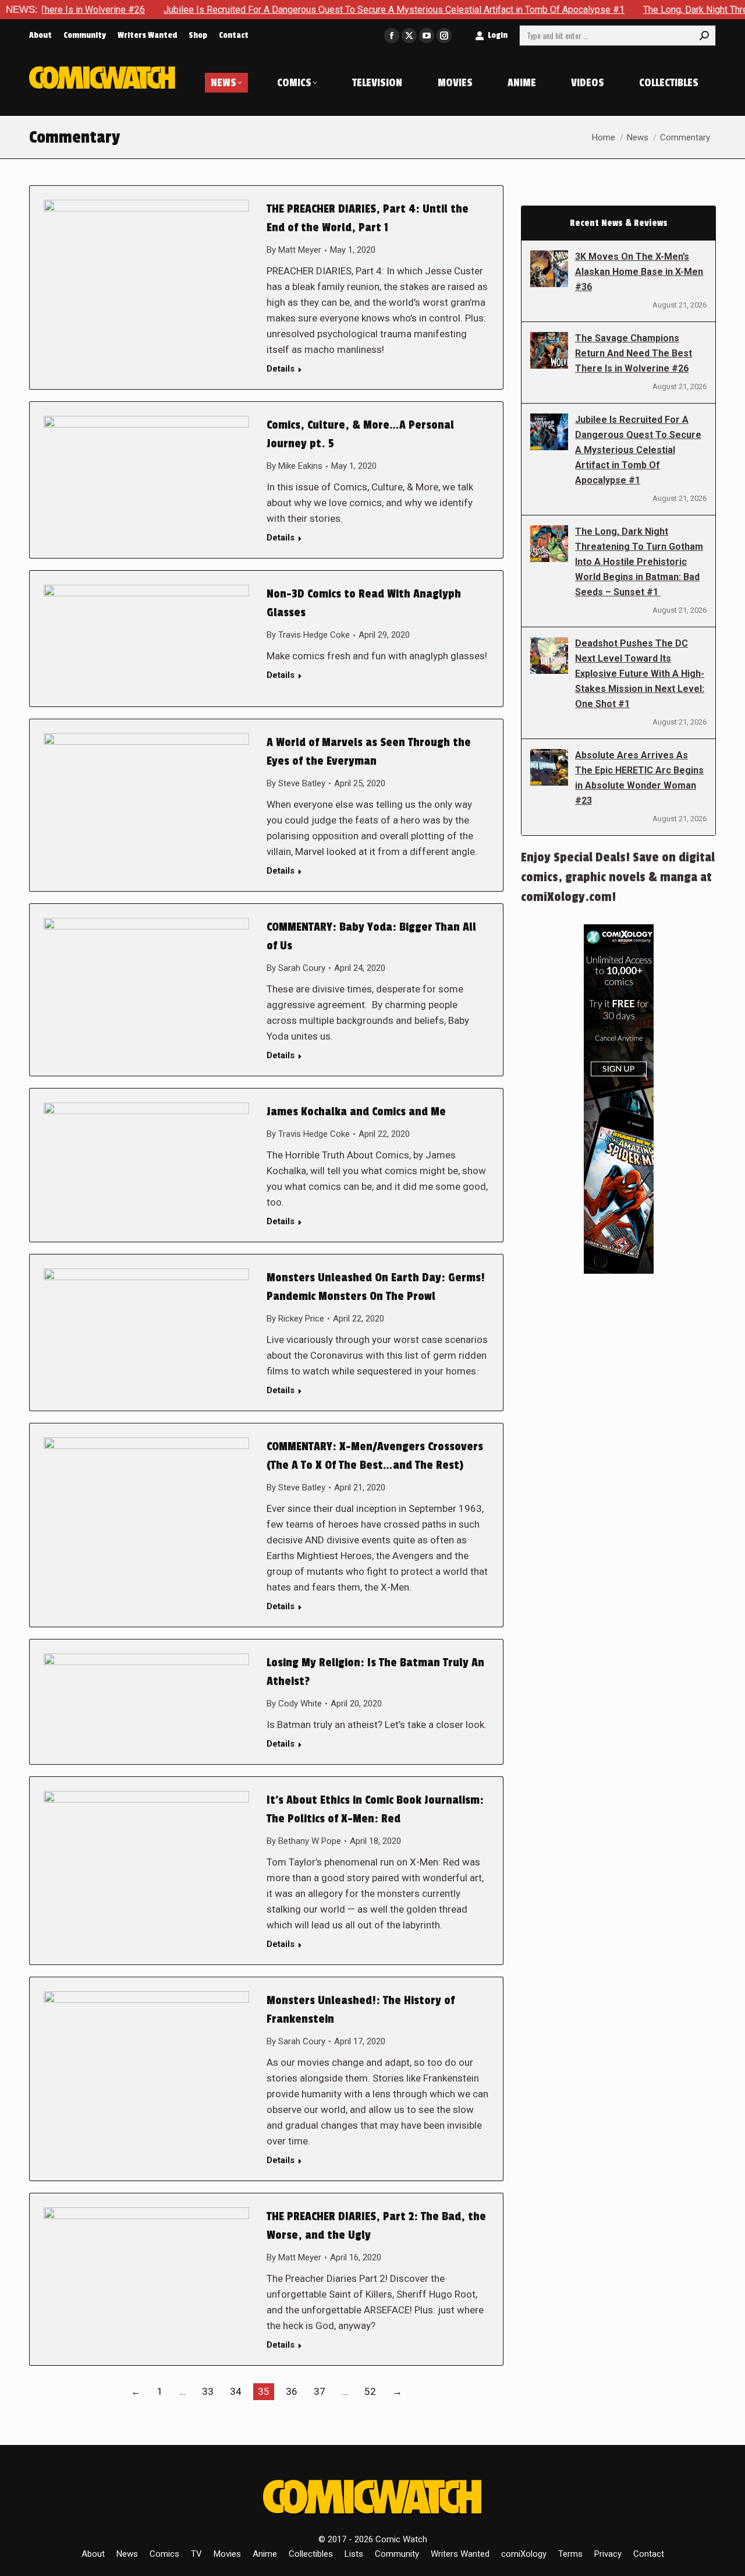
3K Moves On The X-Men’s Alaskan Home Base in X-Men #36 (639, 272)
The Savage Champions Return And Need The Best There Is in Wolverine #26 (634, 353)
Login (498, 35)
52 (370, 2391)
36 (292, 2391)
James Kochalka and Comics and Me (356, 1112)
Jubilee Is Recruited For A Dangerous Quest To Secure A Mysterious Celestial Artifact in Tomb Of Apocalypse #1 (331, 10)
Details (281, 369)
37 (320, 2391)
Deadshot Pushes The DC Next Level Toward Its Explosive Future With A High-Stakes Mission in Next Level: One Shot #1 (640, 674)
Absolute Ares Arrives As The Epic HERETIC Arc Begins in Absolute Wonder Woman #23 (639, 778)
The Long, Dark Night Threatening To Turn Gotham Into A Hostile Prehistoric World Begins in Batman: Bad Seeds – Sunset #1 (639, 562)
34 (236, 2391)
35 (264, 2391)
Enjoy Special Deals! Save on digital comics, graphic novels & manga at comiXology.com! (618, 877)
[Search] (704, 36)
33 (208, 2391)
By (294, 250)
